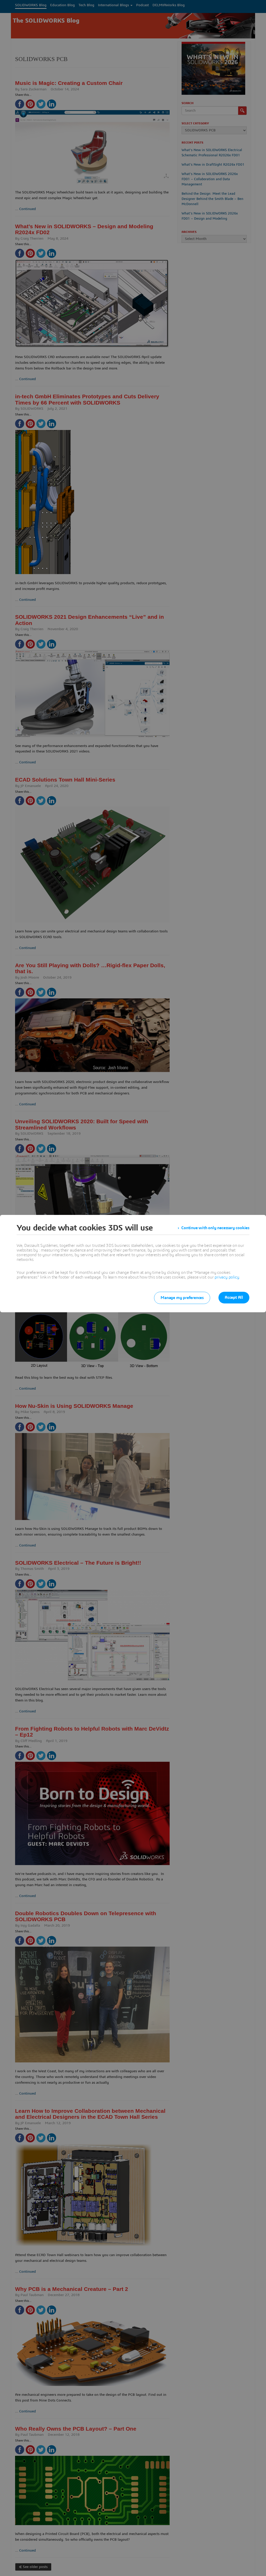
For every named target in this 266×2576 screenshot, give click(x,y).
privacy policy (227, 1277)
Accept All (234, 1297)
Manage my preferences (182, 1298)
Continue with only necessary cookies (215, 1228)
